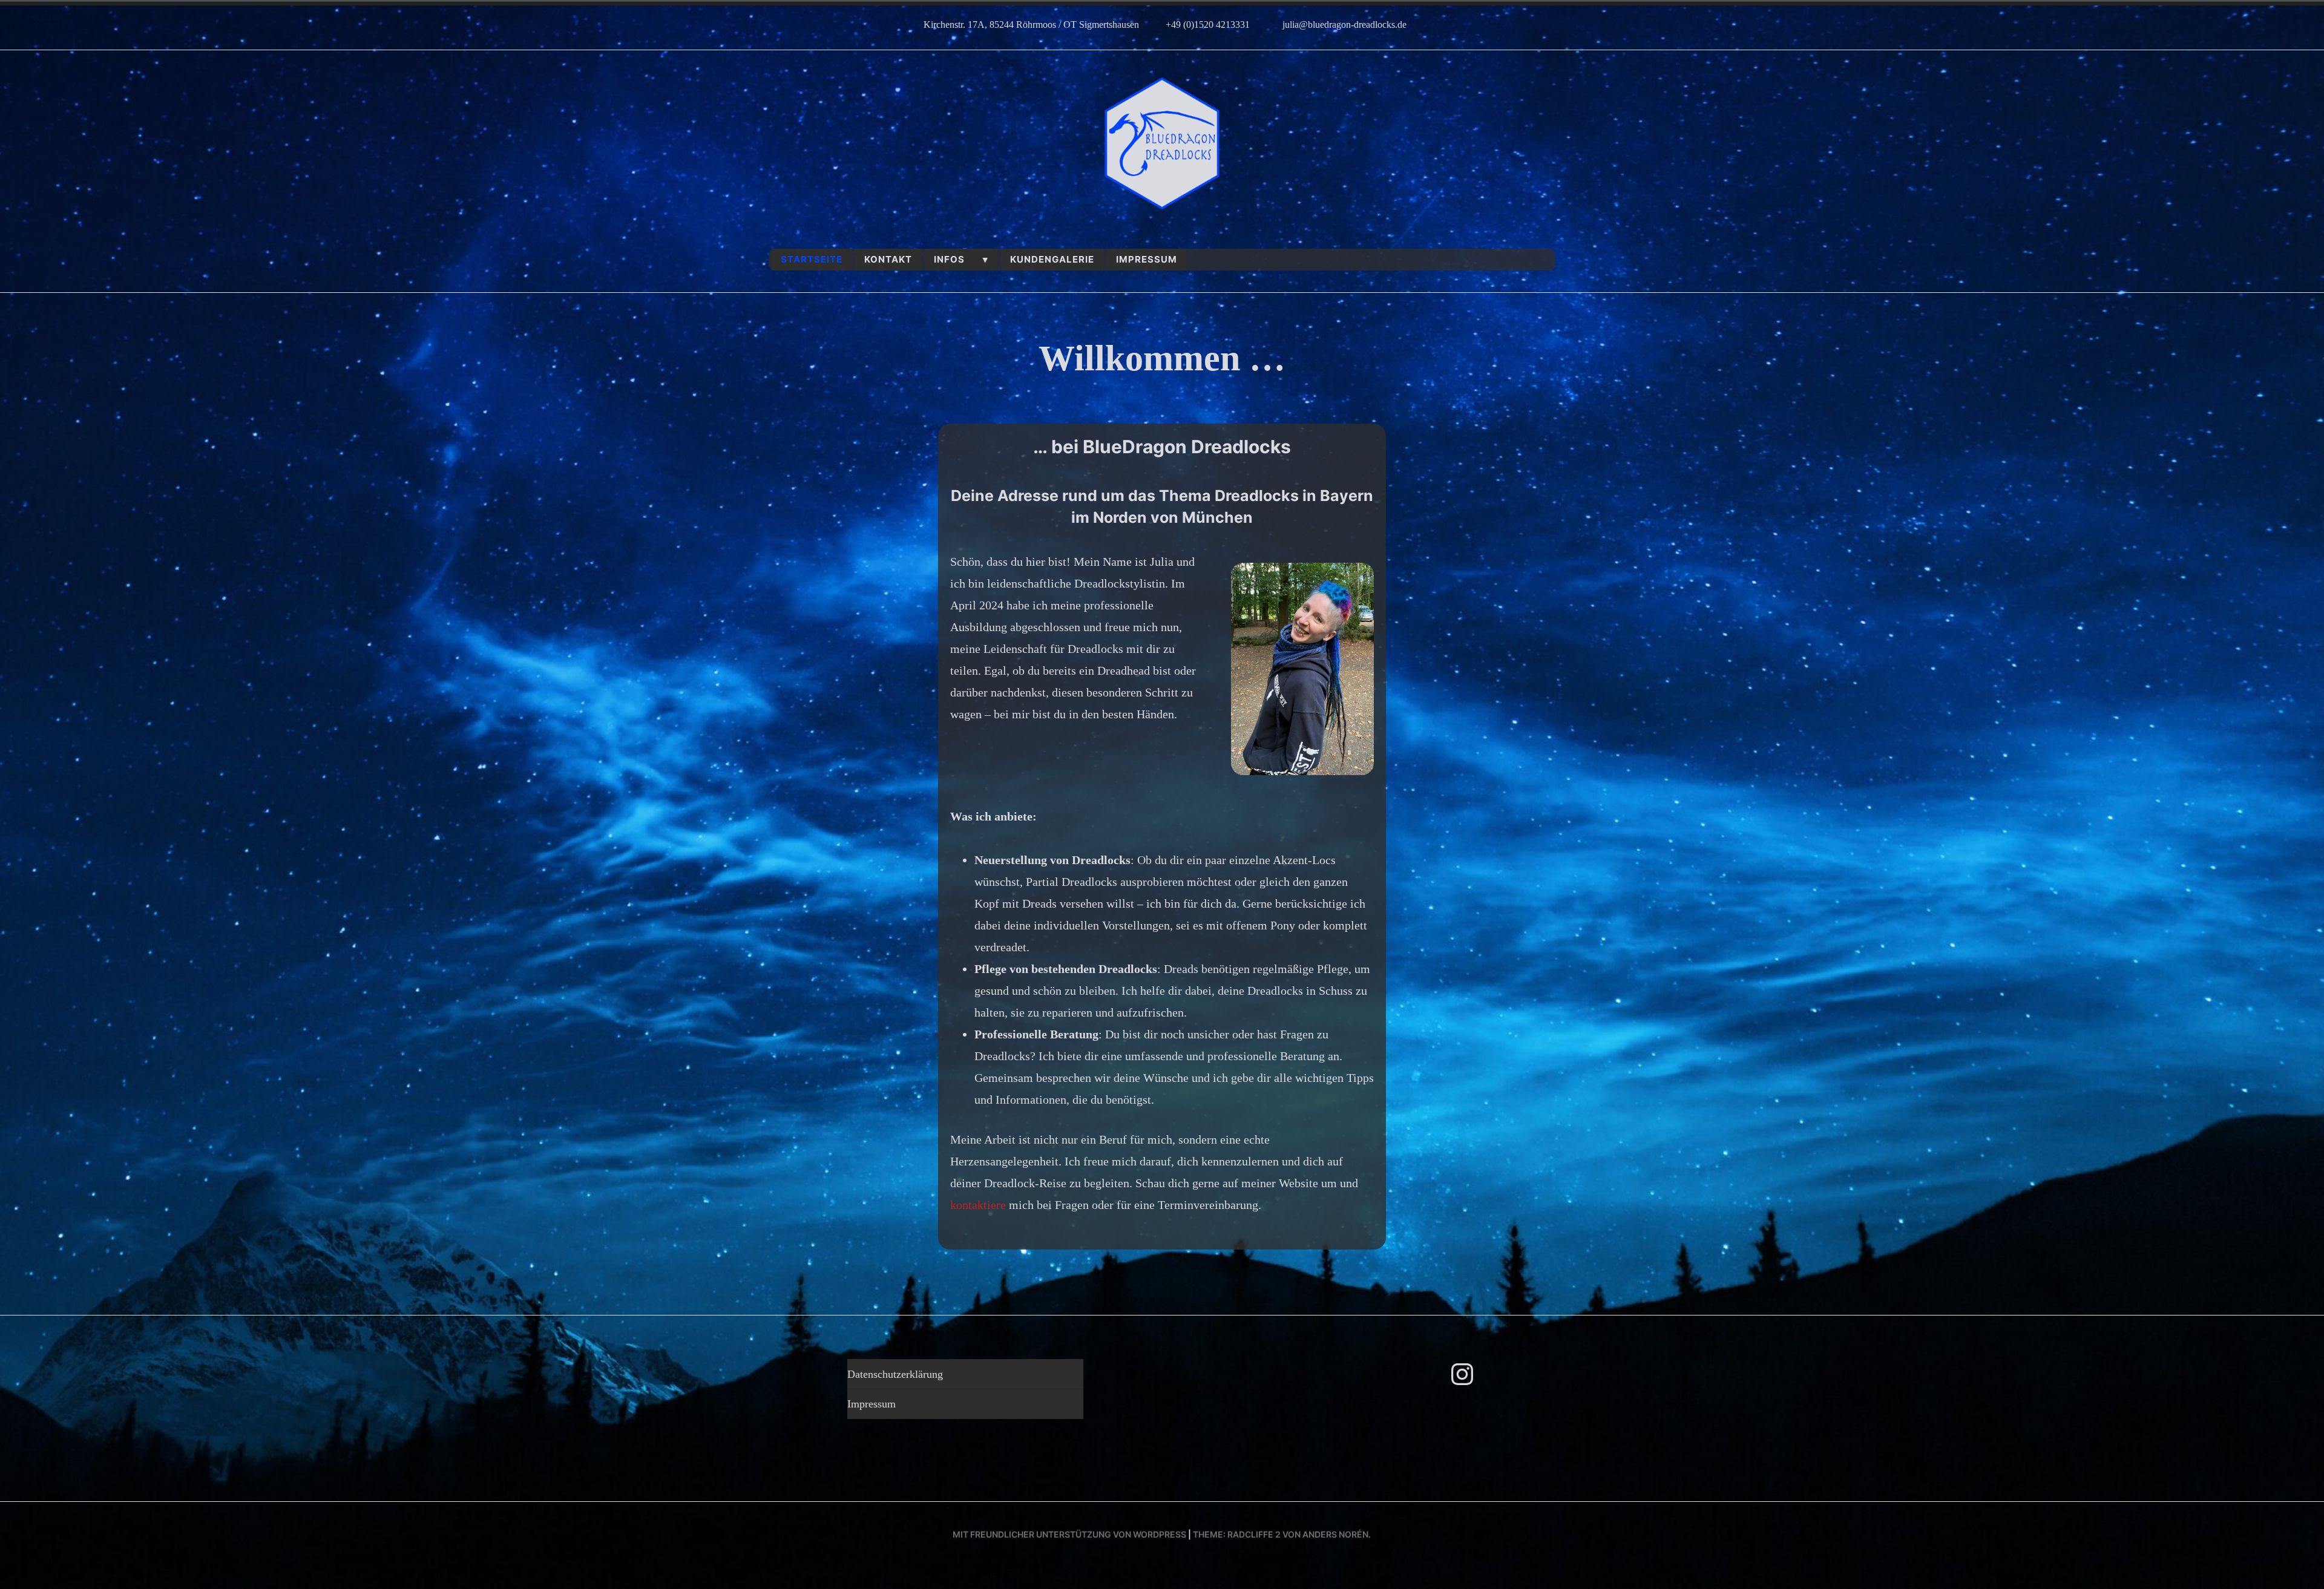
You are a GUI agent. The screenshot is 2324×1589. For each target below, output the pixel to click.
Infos (949, 259)
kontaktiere (980, 1205)
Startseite (812, 259)
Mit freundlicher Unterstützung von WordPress (1069, 1534)
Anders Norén (1335, 1534)
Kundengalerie (1052, 259)
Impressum (1147, 259)
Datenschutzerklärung (895, 1374)
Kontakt (888, 259)
